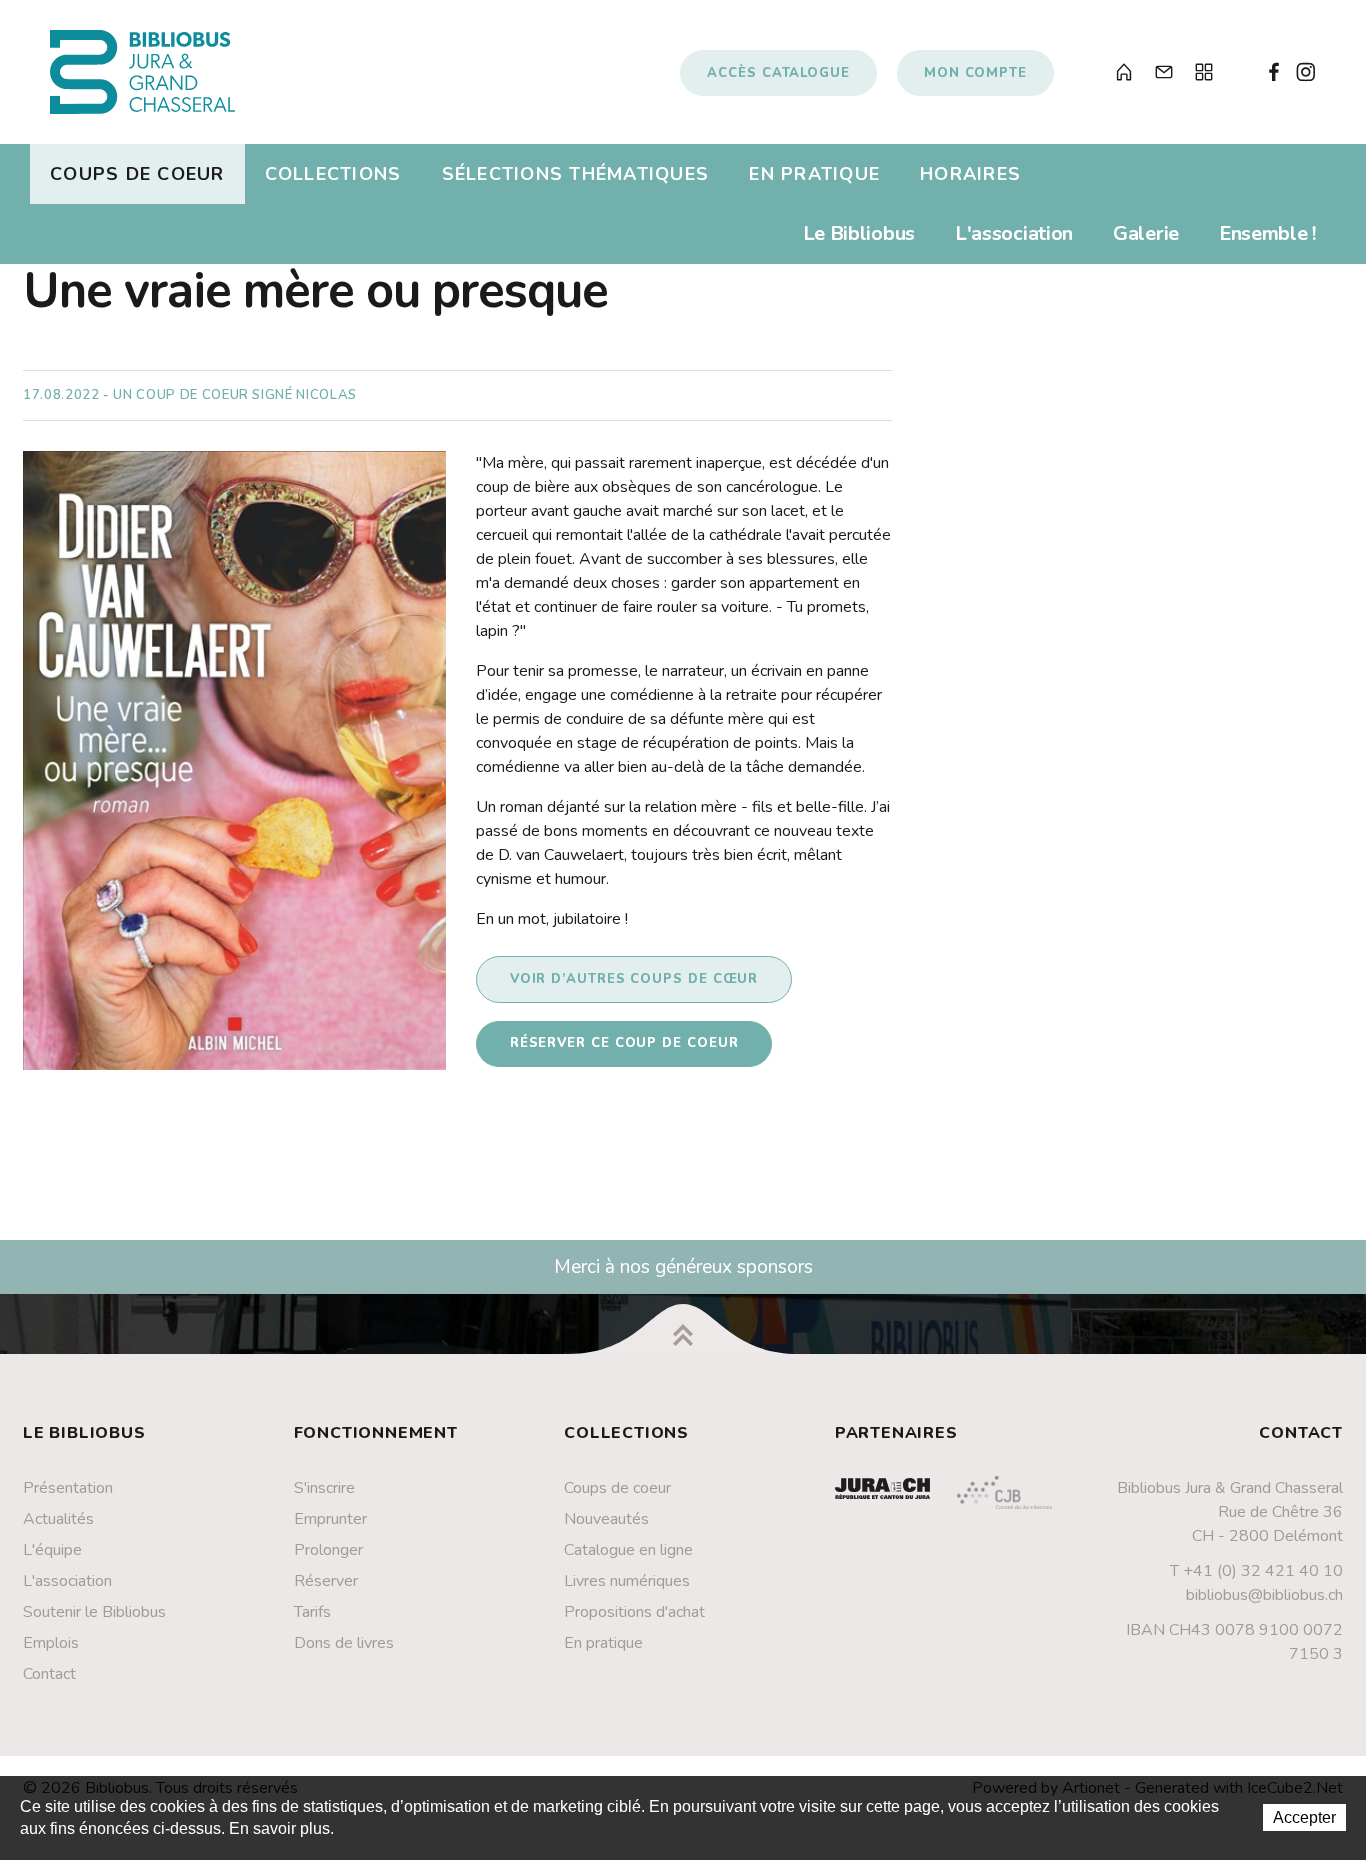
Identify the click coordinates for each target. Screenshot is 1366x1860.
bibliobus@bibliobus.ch (1264, 1595)
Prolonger (328, 1550)
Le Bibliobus (859, 233)
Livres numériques (627, 1581)
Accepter (1304, 1817)
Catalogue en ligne (628, 1550)
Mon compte (975, 73)
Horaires (970, 174)
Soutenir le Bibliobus (94, 1612)
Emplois (51, 1643)
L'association (1014, 233)
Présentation (68, 1488)
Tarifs (312, 1612)
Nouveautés (606, 1519)
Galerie (1146, 233)
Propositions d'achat (634, 1612)
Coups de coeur (137, 174)
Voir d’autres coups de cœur (634, 979)
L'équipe (52, 1550)
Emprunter (330, 1519)
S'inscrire (324, 1488)
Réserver (326, 1581)
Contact (49, 1674)
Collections (333, 174)
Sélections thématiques (576, 174)
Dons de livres (344, 1643)
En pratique (814, 174)
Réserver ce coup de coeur (624, 1043)
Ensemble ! (1267, 233)
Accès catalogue (778, 73)
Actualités (58, 1519)
